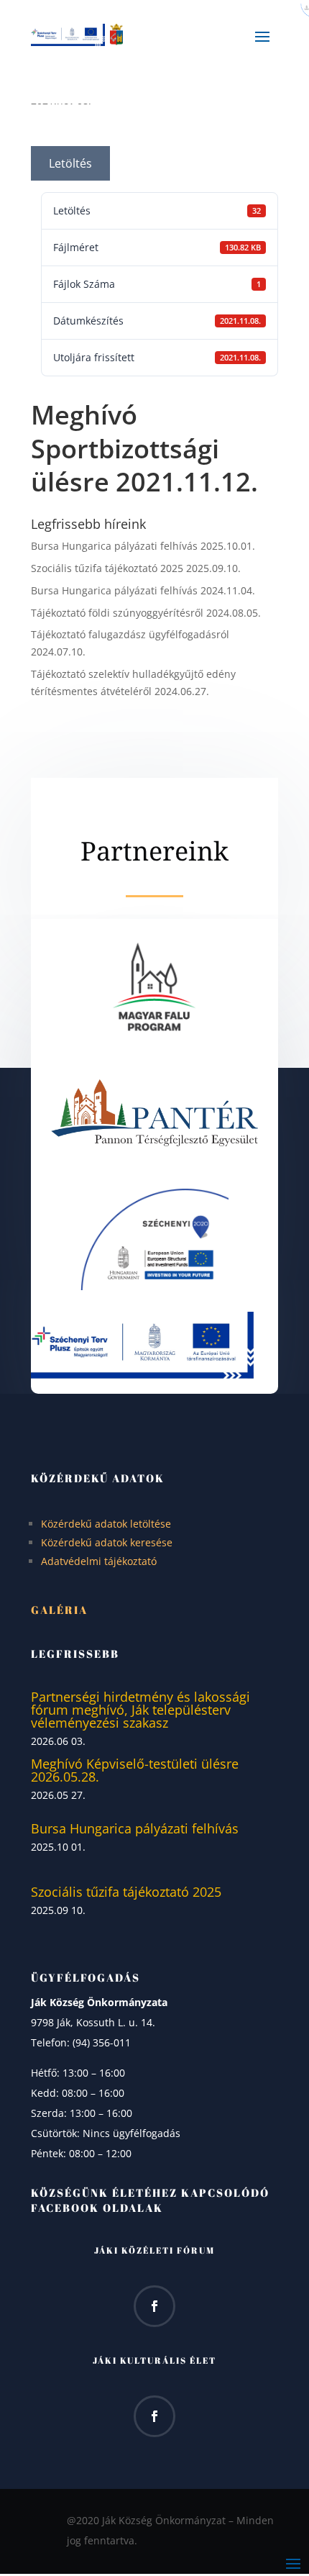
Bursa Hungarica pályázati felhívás (114, 546)
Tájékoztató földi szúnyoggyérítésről (117, 613)
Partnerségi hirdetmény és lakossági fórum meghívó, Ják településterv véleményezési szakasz (140, 1710)
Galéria (59, 1610)
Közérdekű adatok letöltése (106, 1524)
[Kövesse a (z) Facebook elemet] (154, 2306)
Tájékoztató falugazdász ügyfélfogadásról (130, 634)
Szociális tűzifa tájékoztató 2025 (107, 568)
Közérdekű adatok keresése (107, 1542)
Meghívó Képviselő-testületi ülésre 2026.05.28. (135, 1770)
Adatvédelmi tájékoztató (99, 1561)
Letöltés (70, 163)
